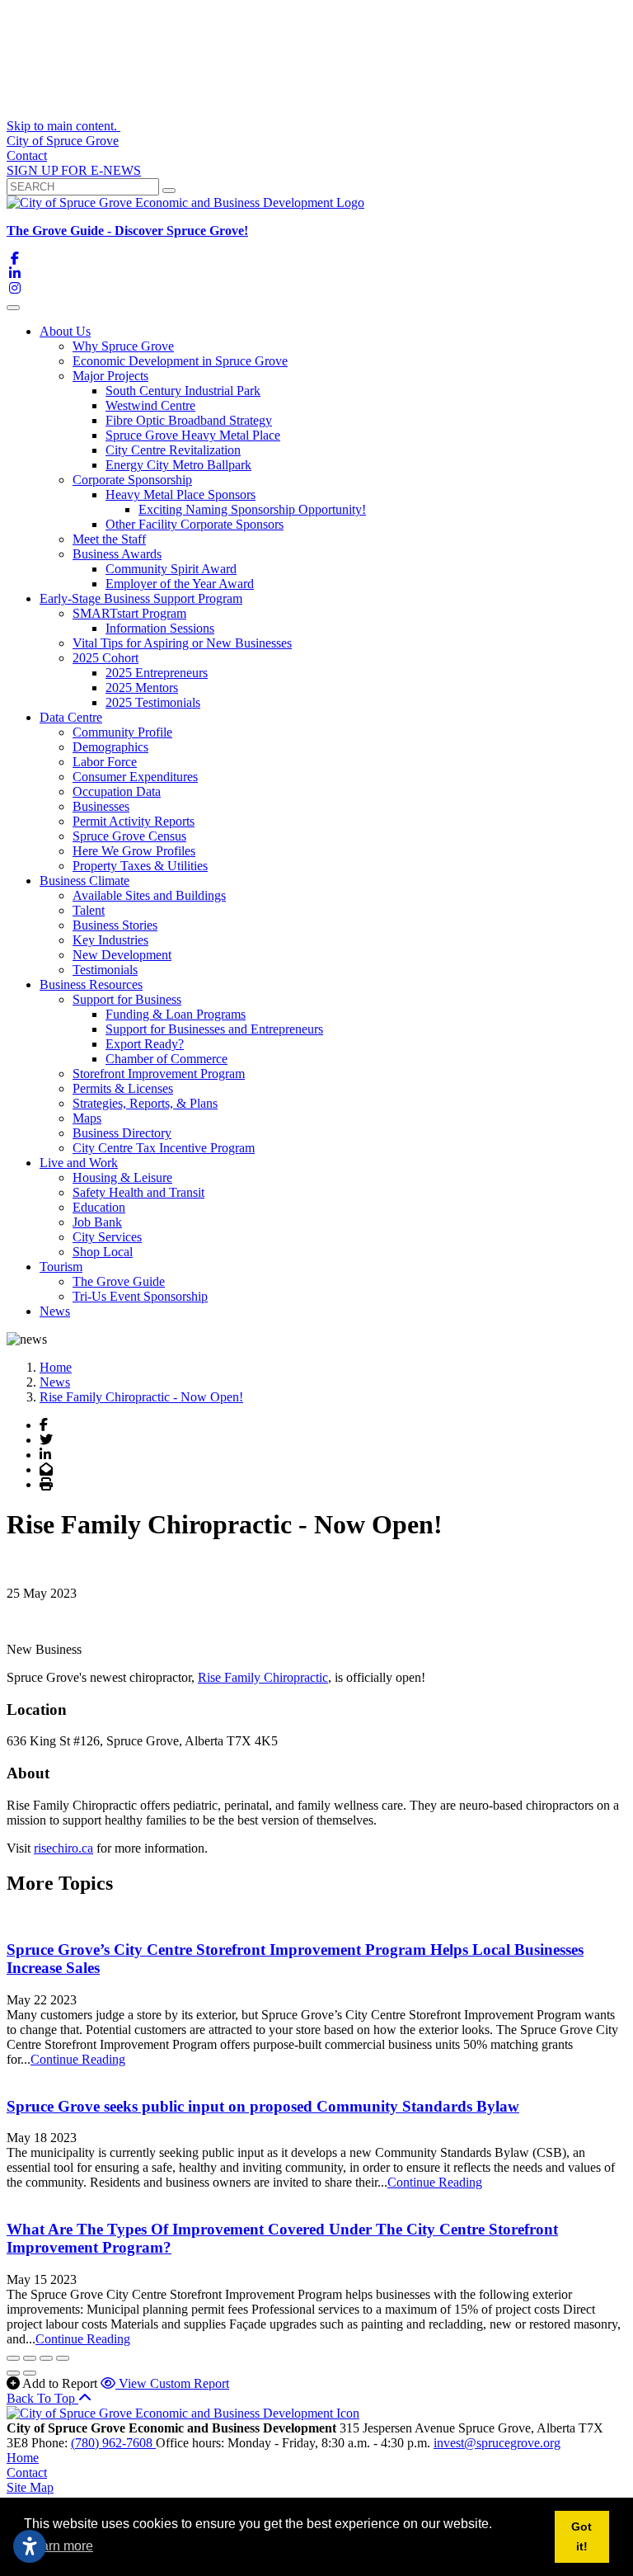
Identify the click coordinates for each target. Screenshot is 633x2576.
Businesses (101, 806)
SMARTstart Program (129, 613)
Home (23, 2458)
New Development (122, 955)
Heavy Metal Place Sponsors (181, 494)
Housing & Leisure (122, 1177)
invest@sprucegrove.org (497, 2443)
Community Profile (122, 732)
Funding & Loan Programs (176, 1014)
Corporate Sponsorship (132, 480)
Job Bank (97, 1222)
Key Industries (110, 940)
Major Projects (110, 376)
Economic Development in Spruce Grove (180, 361)
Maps (87, 1118)
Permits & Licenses (123, 1088)
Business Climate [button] (84, 881)
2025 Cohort (105, 658)
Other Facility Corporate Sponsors (195, 524)
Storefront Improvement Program (159, 1074)
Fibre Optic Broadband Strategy (189, 420)
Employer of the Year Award (180, 584)
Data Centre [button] (71, 717)
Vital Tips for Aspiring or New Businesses (182, 643)
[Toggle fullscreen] (46, 2358)
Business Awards (117, 554)
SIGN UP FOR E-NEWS (74, 170)
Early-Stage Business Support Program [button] (141, 598)
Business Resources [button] (91, 984)
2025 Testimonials (153, 702)
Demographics (110, 747)
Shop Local (103, 1252)
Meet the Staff (109, 539)
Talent (89, 910)
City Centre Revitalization (173, 450)
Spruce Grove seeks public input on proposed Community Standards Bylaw (263, 2106)
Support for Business (127, 999)
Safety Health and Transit (138, 1192)
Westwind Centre (150, 405)
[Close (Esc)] (13, 2358)
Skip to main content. (63, 126)
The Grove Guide (119, 1281)
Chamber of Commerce (166, 1059)
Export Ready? (145, 1044)
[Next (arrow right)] (30, 2373)
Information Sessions (160, 628)
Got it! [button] (581, 2536)
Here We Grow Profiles (134, 851)
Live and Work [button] (79, 1163)
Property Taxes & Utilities (140, 866)
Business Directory (122, 1133)
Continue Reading (78, 2059)
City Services (107, 1237)
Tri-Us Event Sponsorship (140, 1296)
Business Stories (115, 925)
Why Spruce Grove (123, 346)
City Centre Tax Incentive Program (164, 1148)
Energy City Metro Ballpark (178, 465)
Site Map (30, 2487)
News (55, 1311)
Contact (27, 155)
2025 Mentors (142, 688)
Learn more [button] (60, 2546)
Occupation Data (117, 791)
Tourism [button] (61, 1267)
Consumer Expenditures (135, 777)
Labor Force (105, 762)
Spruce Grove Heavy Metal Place (193, 435)
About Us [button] (65, 331)
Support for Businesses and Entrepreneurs (214, 1029)
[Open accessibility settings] (30, 2546)
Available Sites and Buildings (149, 895)
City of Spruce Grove (63, 141)
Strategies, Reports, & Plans (145, 1103)
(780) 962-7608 (113, 2443)
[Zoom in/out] (63, 2358)
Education (99, 1207)
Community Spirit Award (171, 569)
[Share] (30, 2358)
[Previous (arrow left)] (13, 2373)
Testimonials (105, 970)
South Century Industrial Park (183, 391)
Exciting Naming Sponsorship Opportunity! (252, 509)
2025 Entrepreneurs (157, 673)
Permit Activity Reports (134, 821)
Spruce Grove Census (129, 836)
